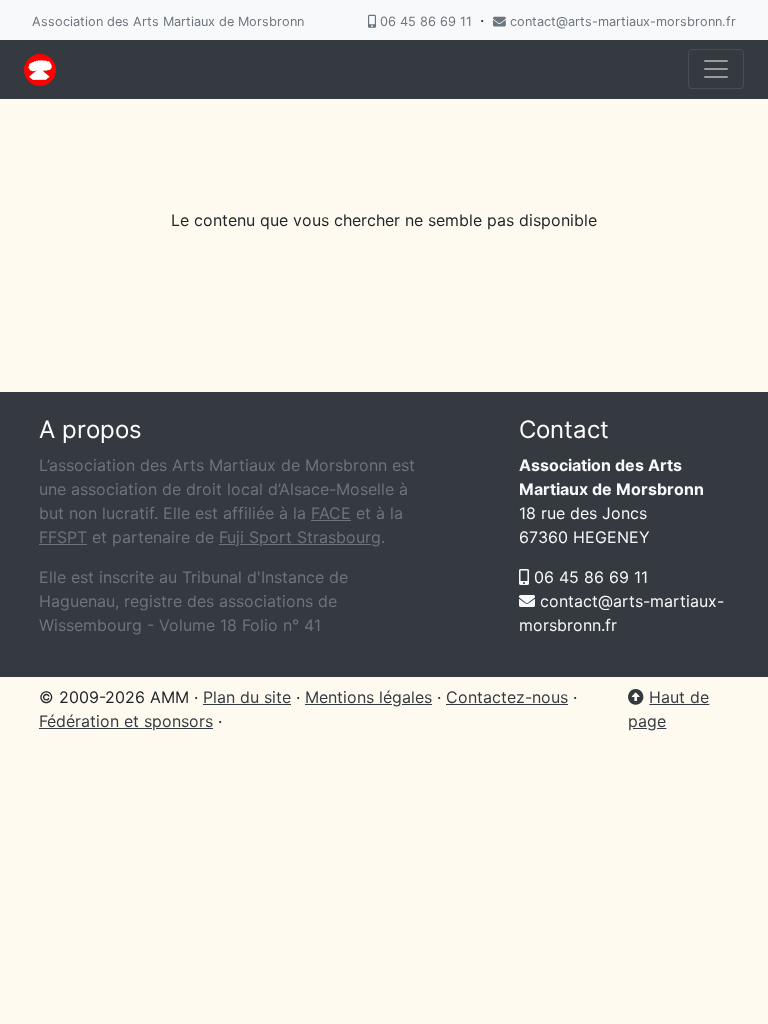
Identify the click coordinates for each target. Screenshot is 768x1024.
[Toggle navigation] (716, 69)
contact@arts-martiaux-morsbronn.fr (621, 21)
